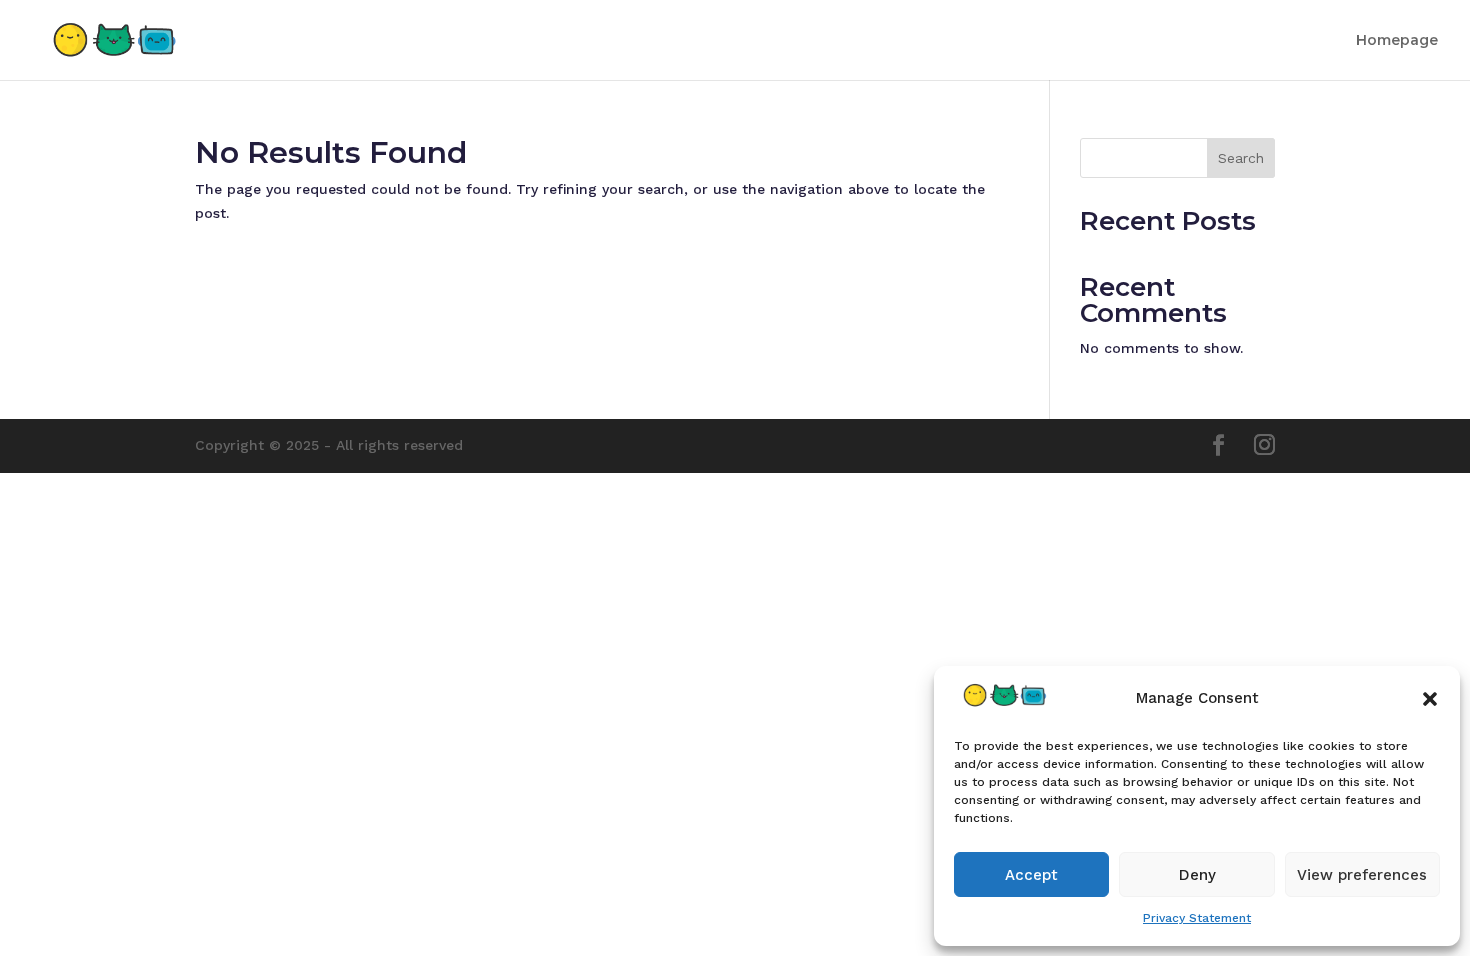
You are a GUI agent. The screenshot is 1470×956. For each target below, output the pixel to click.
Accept (1031, 875)
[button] (1430, 699)
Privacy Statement (1197, 918)
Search (1241, 158)
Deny (1197, 875)
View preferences (1362, 875)
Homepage (1397, 41)
